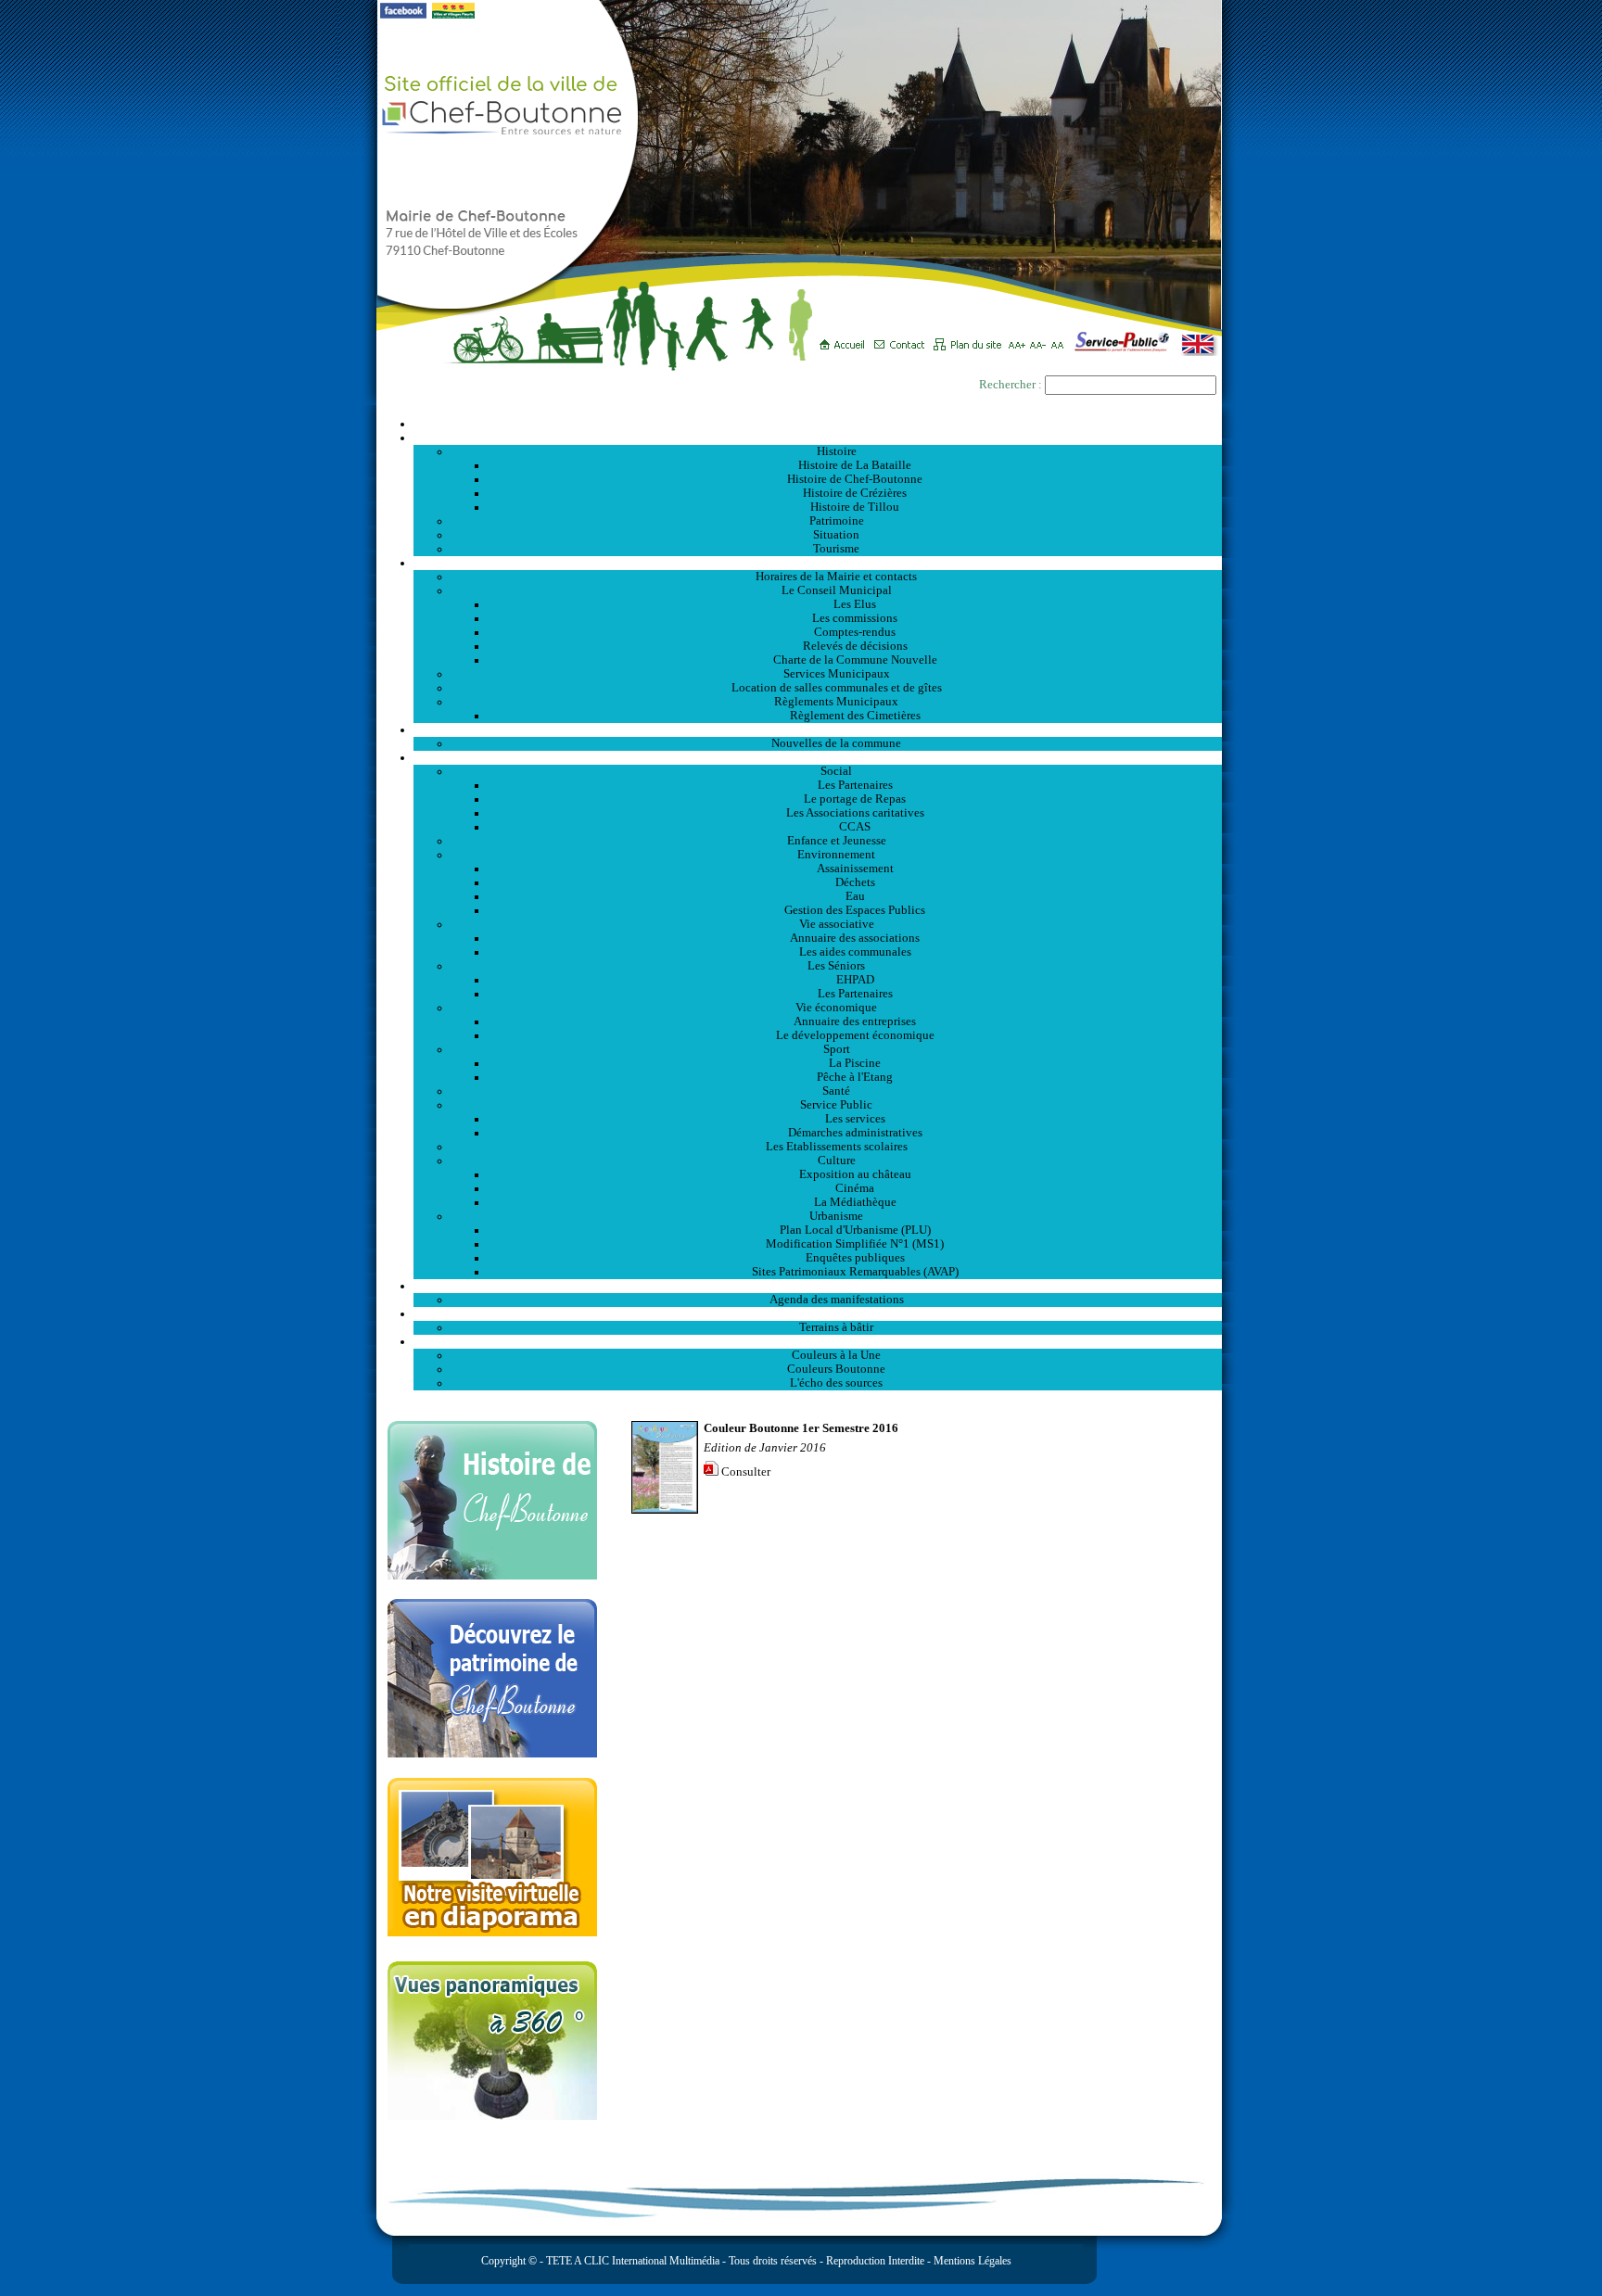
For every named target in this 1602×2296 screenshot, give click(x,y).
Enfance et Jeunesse (837, 841)
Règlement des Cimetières (855, 716)
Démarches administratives (855, 1133)
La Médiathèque (855, 1202)
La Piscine (855, 1063)
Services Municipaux (837, 674)
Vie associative (837, 924)
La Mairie (818, 563)
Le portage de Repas (855, 799)
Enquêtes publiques (855, 1258)
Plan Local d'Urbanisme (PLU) (855, 1230)
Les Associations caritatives (855, 813)
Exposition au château (855, 1174)
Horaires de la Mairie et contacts (836, 577)
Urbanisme (836, 1216)
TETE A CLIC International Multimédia (631, 2261)
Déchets (855, 882)
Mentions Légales (973, 2261)
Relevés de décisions (855, 646)
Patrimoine (837, 521)
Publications (818, 1341)
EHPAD (855, 980)
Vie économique (836, 1008)
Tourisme (836, 549)
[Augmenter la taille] (1019, 338)
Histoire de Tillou (855, 507)
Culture (837, 1161)
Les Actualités (818, 729)
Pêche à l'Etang (855, 1077)
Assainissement (855, 869)
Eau (855, 896)
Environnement (836, 855)
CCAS (855, 827)
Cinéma (855, 1188)
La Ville (818, 438)
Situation (836, 535)
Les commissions (855, 618)
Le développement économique (855, 1035)
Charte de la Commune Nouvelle (855, 660)
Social (836, 771)
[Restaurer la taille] (1062, 338)
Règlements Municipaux (836, 702)
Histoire (837, 451)
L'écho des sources (836, 1383)
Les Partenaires (855, 785)
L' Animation (818, 1286)
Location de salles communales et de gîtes (837, 688)
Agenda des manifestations (837, 1300)
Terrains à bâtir (836, 1327)
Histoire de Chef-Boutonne (855, 479)
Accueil (818, 424)
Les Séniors (836, 966)
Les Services (818, 757)
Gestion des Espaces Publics (855, 910)
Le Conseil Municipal (837, 590)
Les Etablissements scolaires (837, 1147)
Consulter (746, 1472)
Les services (855, 1119)
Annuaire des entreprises (855, 1021)
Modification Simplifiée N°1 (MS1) (855, 1244)
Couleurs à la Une (836, 1355)
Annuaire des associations (855, 938)
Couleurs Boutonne (836, 1369)
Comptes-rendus (855, 632)
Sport (837, 1049)
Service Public (836, 1105)
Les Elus (855, 604)
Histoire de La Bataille (855, 465)
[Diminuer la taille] (1041, 338)
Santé (836, 1091)
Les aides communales (855, 952)
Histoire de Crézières (855, 493)
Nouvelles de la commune (836, 743)
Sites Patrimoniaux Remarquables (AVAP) (855, 1272)
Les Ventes (818, 1313)
